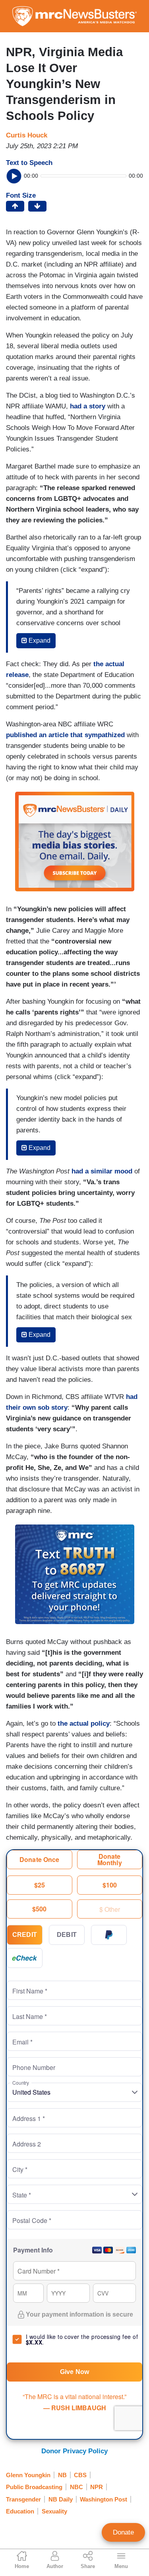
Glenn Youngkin (28, 2475)
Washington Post (104, 2499)
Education (20, 2511)
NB (62, 2475)
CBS (80, 2475)
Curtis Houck (27, 135)
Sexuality (54, 2511)
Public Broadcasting (34, 2487)
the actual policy (84, 1724)
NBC (76, 2487)
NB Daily (61, 2499)
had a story (88, 406)
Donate (123, 2532)
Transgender (23, 2499)
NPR (97, 2487)
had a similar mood (102, 1171)
